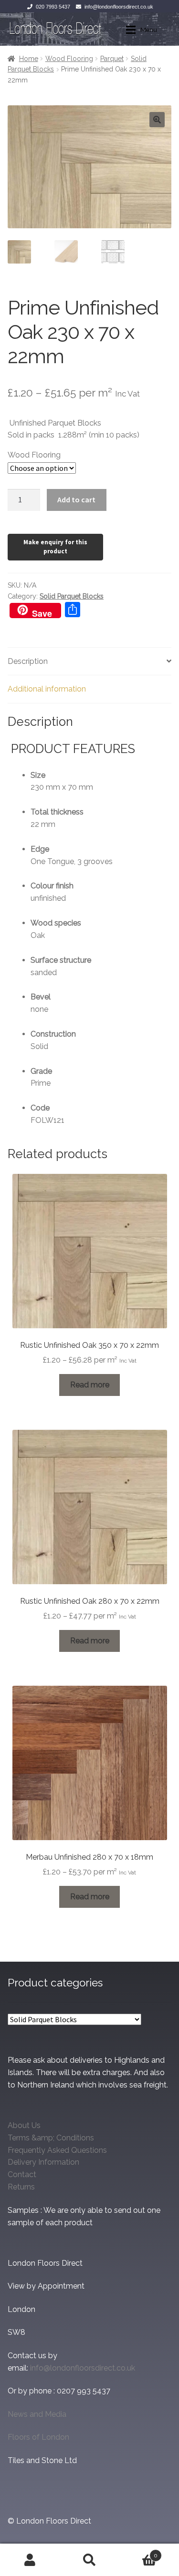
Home (29, 59)
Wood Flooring (69, 59)
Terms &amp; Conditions (51, 2138)
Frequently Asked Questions (57, 2150)
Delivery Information (43, 2162)
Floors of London (38, 2437)
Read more (90, 1385)
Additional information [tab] (47, 689)
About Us (24, 2125)
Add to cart (76, 499)
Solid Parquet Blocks (72, 596)
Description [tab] (28, 661)
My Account (30, 2560)
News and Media (37, 2414)
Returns (21, 2187)
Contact (22, 2174)
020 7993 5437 (53, 7)
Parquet (112, 59)
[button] (157, 120)
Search (89, 2560)
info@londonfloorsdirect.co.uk (119, 7)
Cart (138, 2552)
